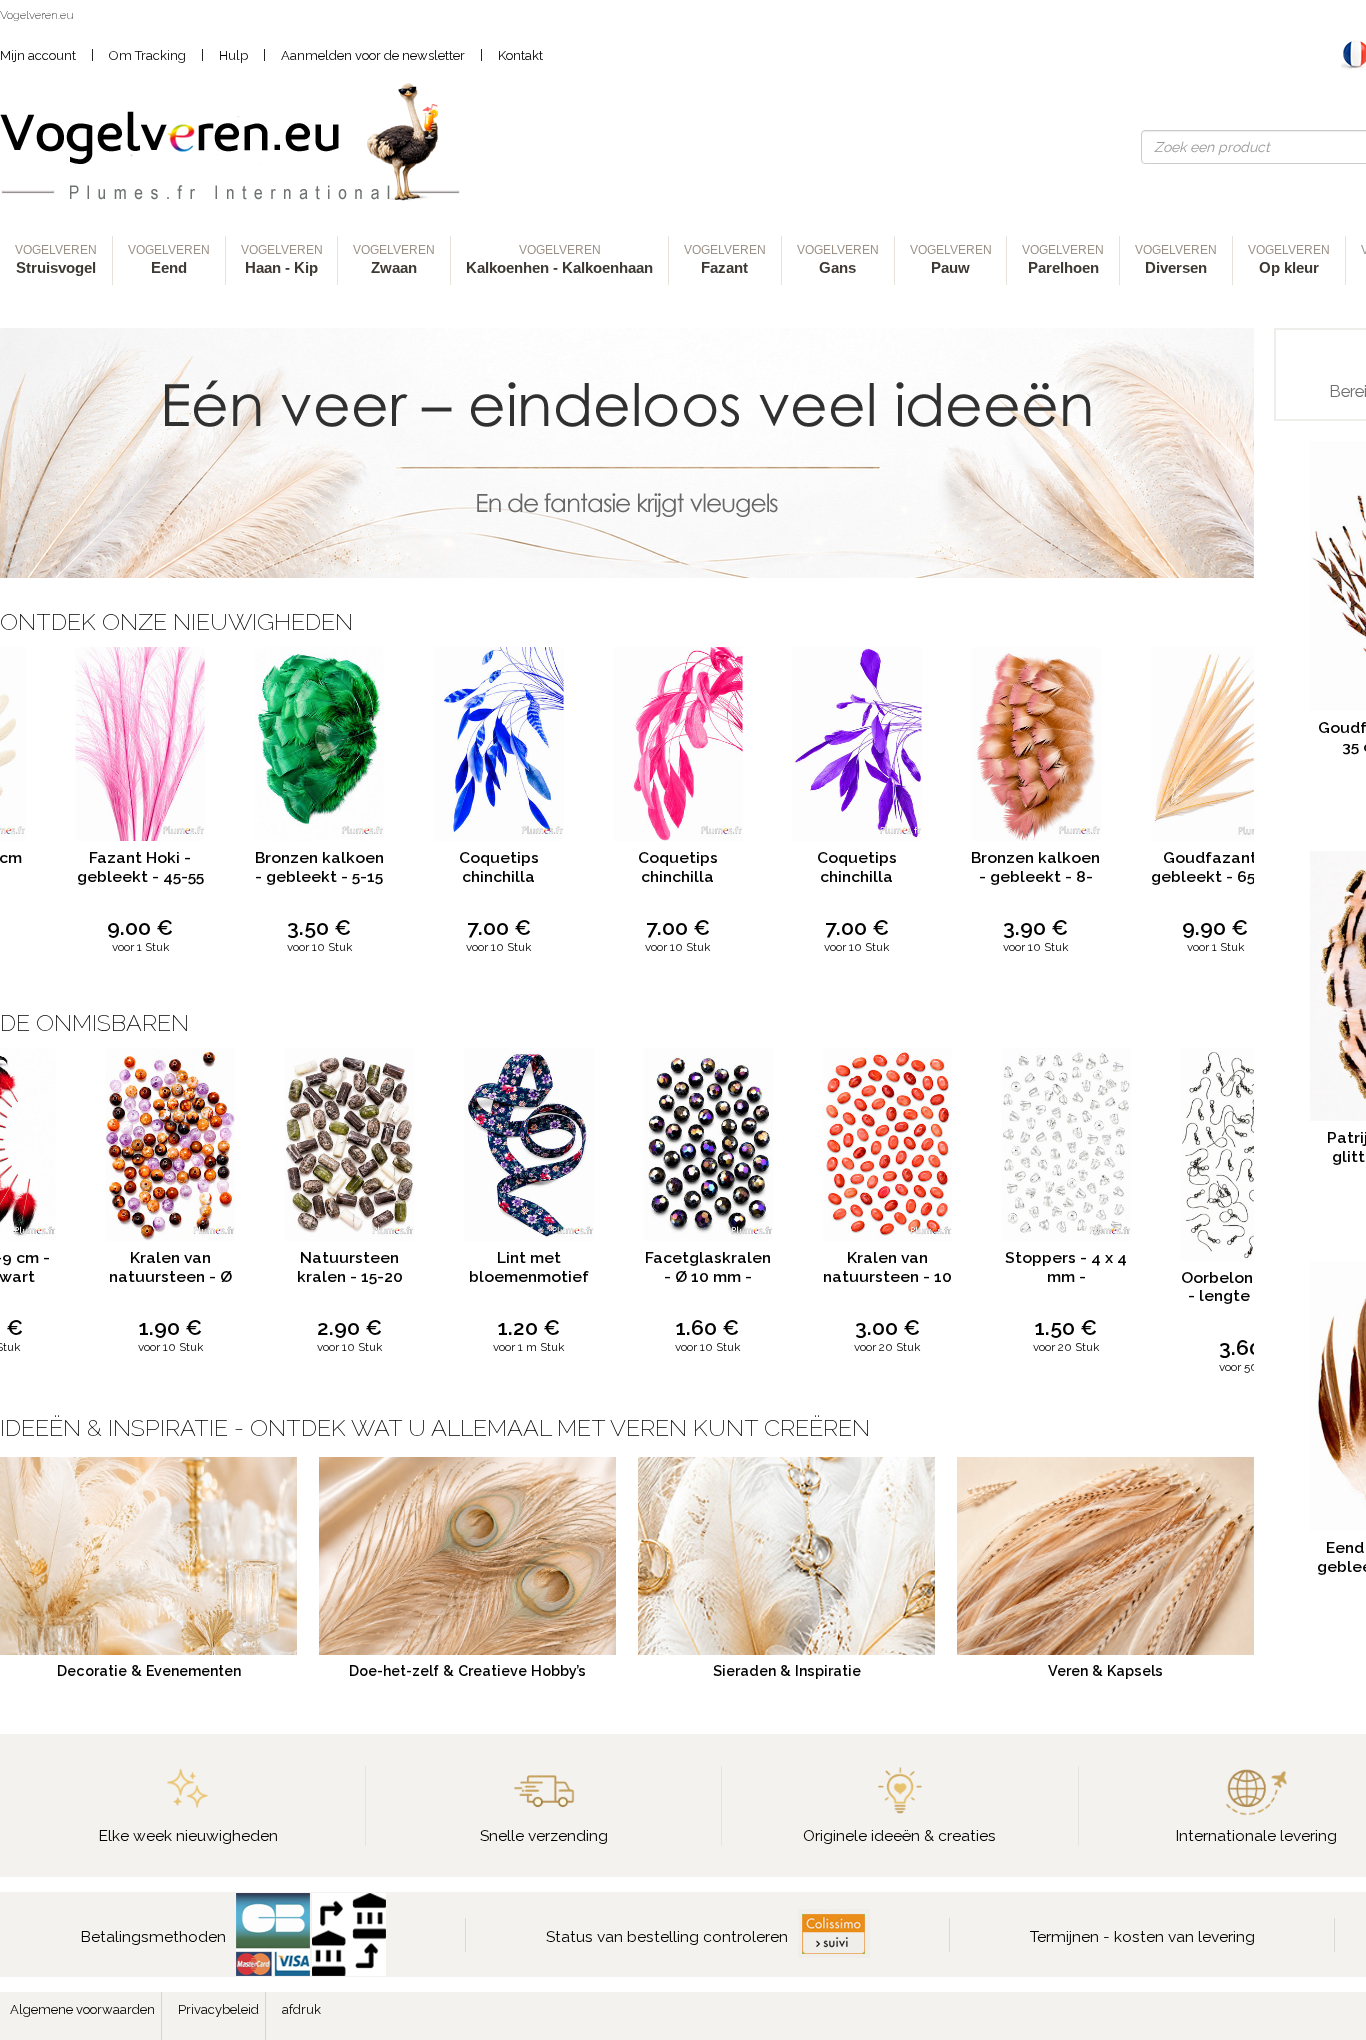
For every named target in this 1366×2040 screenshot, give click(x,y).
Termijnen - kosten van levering (1142, 1936)
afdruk (301, 2009)
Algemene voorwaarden (82, 2009)
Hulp (233, 55)
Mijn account (38, 55)
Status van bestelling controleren (667, 1936)
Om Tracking (147, 55)
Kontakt (520, 55)
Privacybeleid (218, 2009)
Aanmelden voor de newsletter (373, 55)
